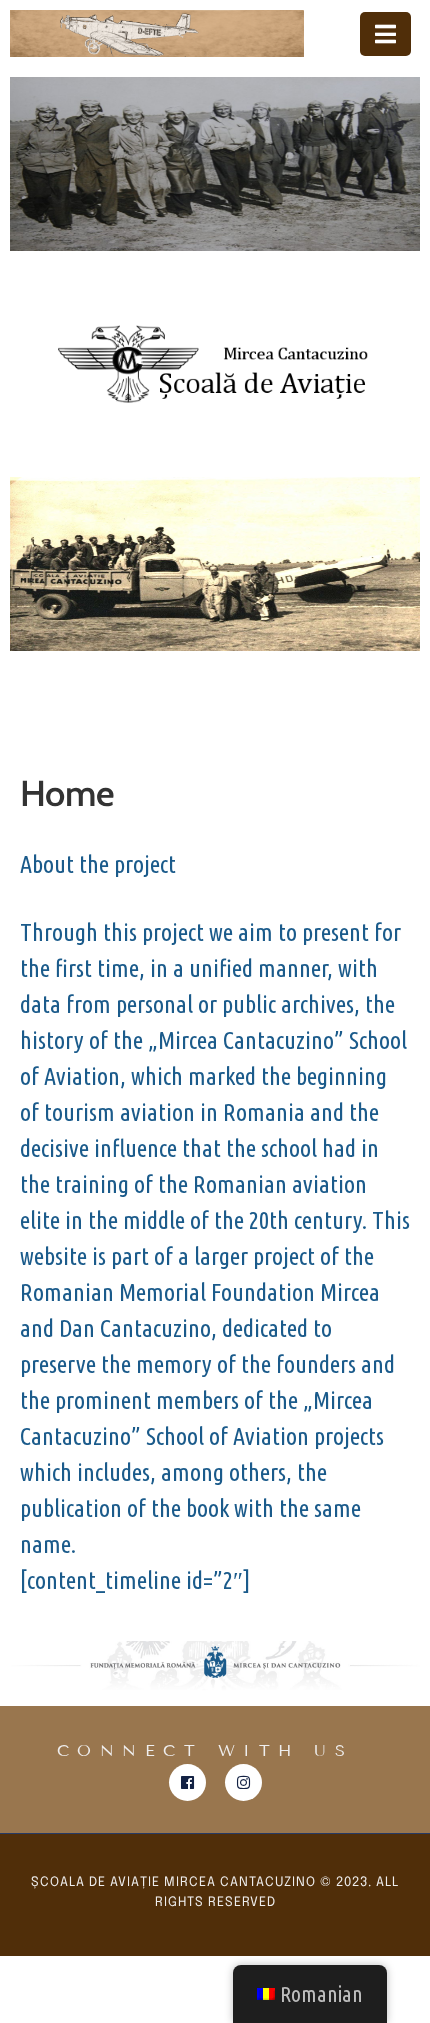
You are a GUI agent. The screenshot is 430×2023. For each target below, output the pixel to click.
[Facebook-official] (187, 1782)
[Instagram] (243, 1782)
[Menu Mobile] (385, 34)
